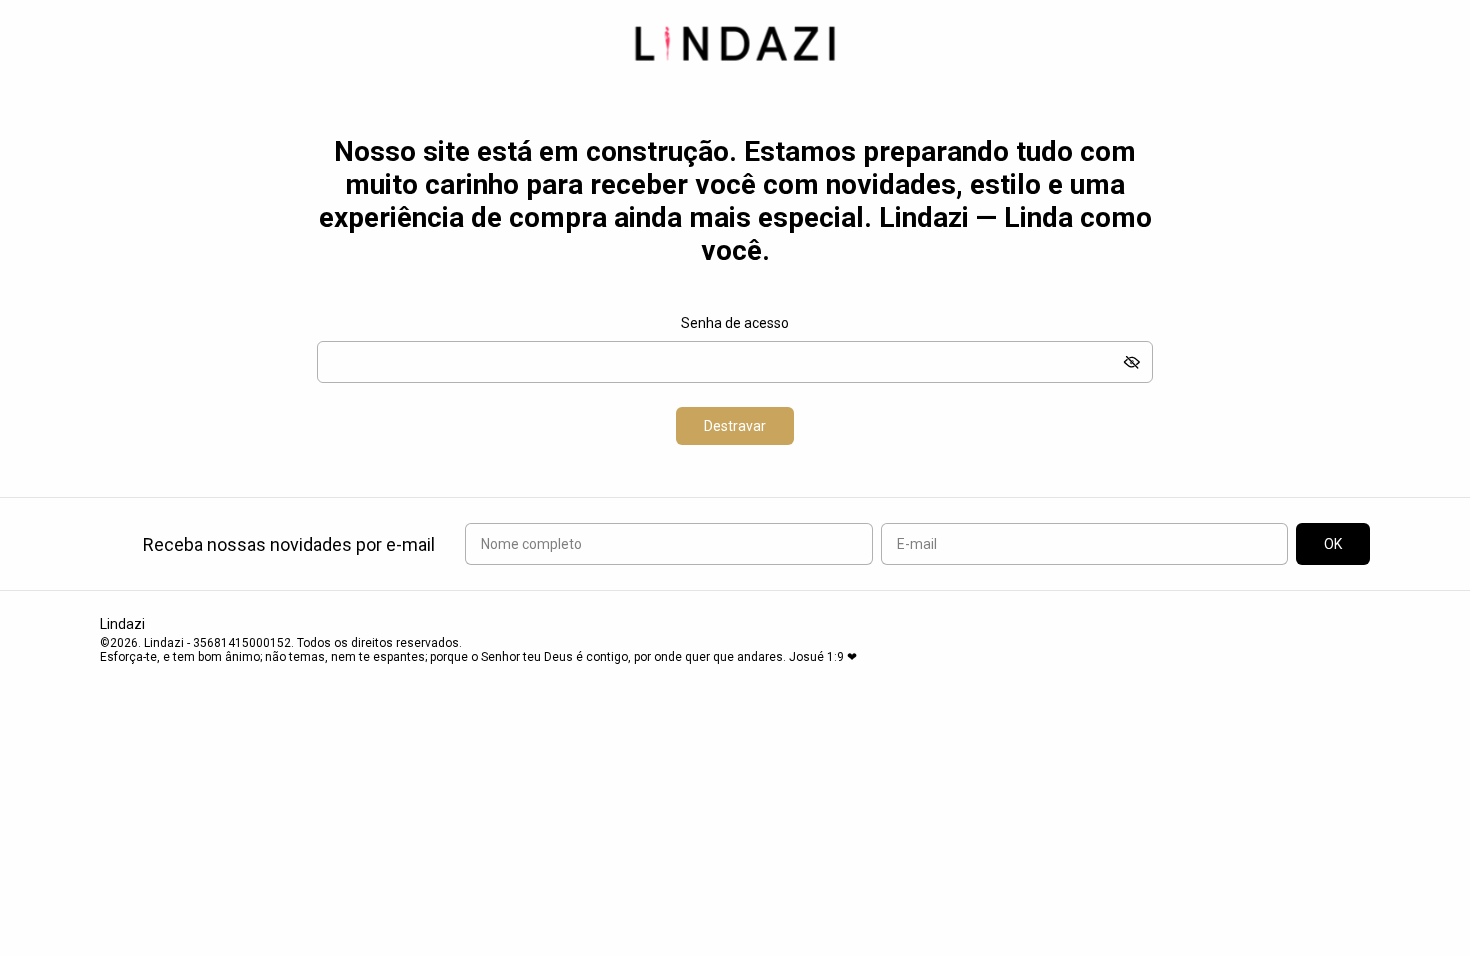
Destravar (735, 426)
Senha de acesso (735, 323)
